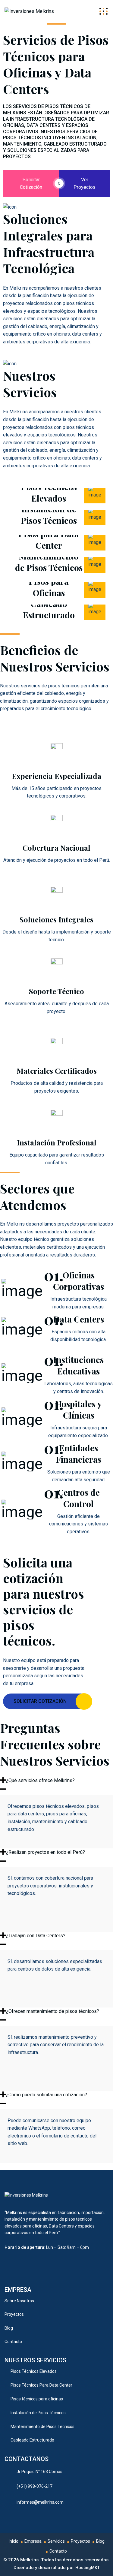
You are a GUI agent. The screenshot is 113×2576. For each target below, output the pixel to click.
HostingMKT (88, 2568)
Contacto (13, 2342)
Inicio (14, 2541)
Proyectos (14, 2314)
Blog (9, 2328)
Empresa (33, 2541)
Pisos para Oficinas (49, 587)
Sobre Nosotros (19, 2301)
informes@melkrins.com (40, 2502)
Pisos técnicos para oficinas (37, 2399)
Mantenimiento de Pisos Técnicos (49, 562)
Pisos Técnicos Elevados (49, 492)
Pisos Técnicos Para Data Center (41, 2385)
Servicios (56, 2541)
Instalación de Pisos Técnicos (49, 515)
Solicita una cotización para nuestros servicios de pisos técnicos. (44, 1601)
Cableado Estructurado (49, 609)
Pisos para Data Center (49, 540)
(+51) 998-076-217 (35, 2486)
